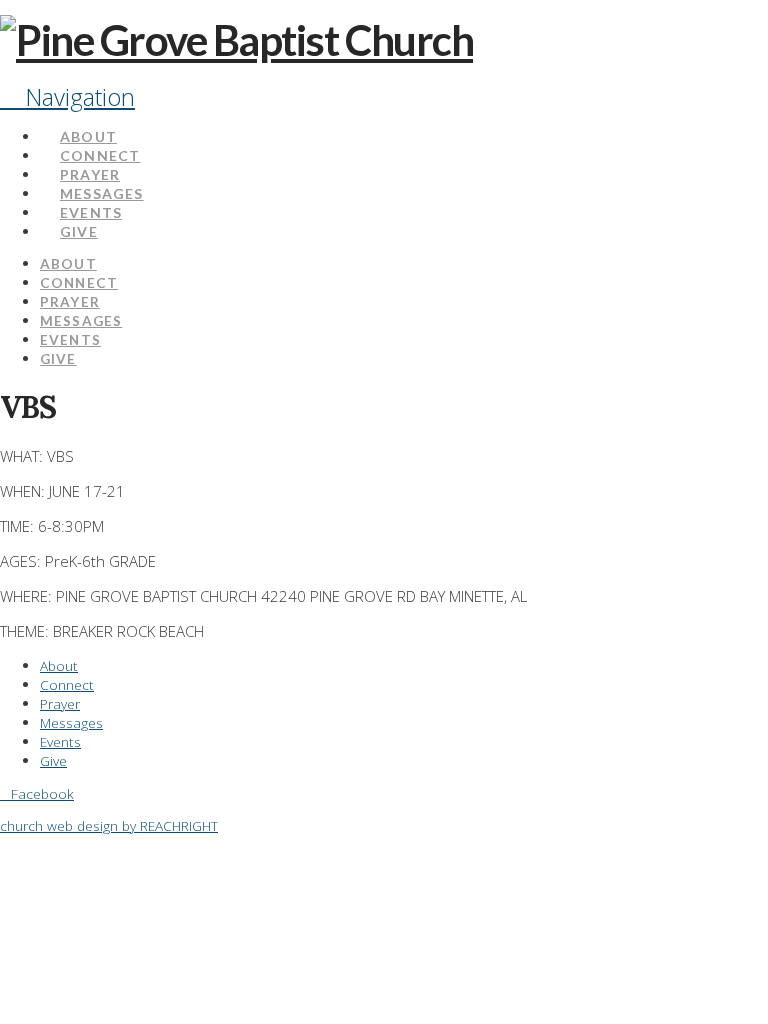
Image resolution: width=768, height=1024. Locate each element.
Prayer (60, 703)
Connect (67, 684)
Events (60, 741)
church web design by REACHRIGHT (109, 825)
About (59, 665)
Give (53, 760)
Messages (71, 722)
